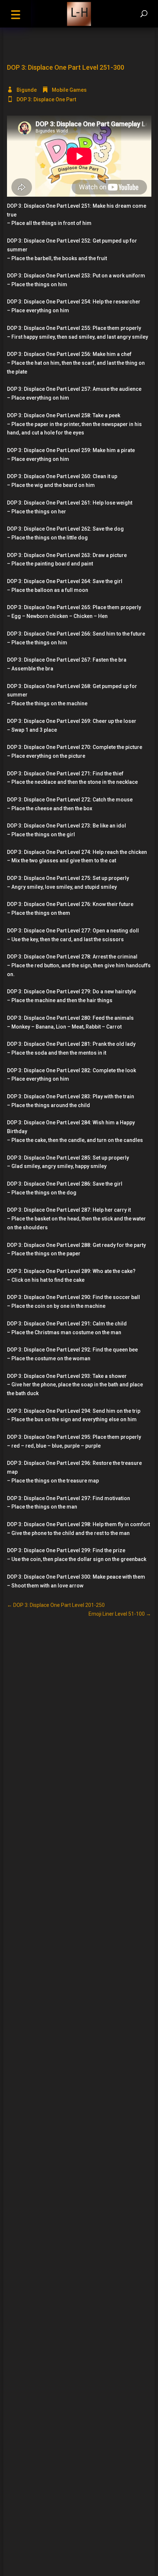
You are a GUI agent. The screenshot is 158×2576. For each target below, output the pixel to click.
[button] (15, 14)
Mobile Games (69, 90)
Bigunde (27, 90)
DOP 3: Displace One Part (46, 99)
